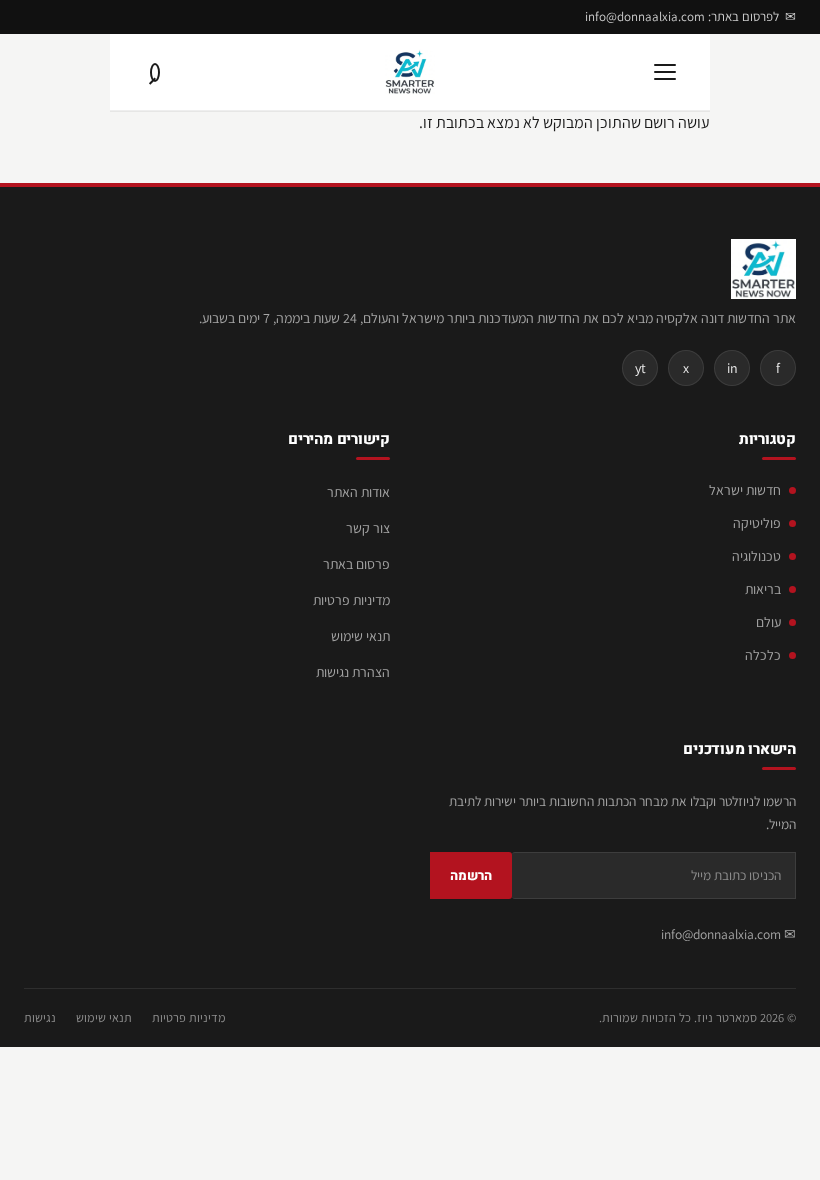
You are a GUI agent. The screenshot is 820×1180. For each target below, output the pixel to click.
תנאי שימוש (360, 636)
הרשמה (471, 875)
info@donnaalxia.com (721, 934)
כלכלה (763, 655)
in (732, 368)
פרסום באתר (356, 564)
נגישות (40, 1017)
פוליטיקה (757, 523)
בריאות (763, 589)
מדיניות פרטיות (351, 600)
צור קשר (368, 528)
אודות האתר (358, 492)
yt (640, 368)
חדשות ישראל (745, 490)
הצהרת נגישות (353, 672)
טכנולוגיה (756, 556)
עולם (768, 622)
